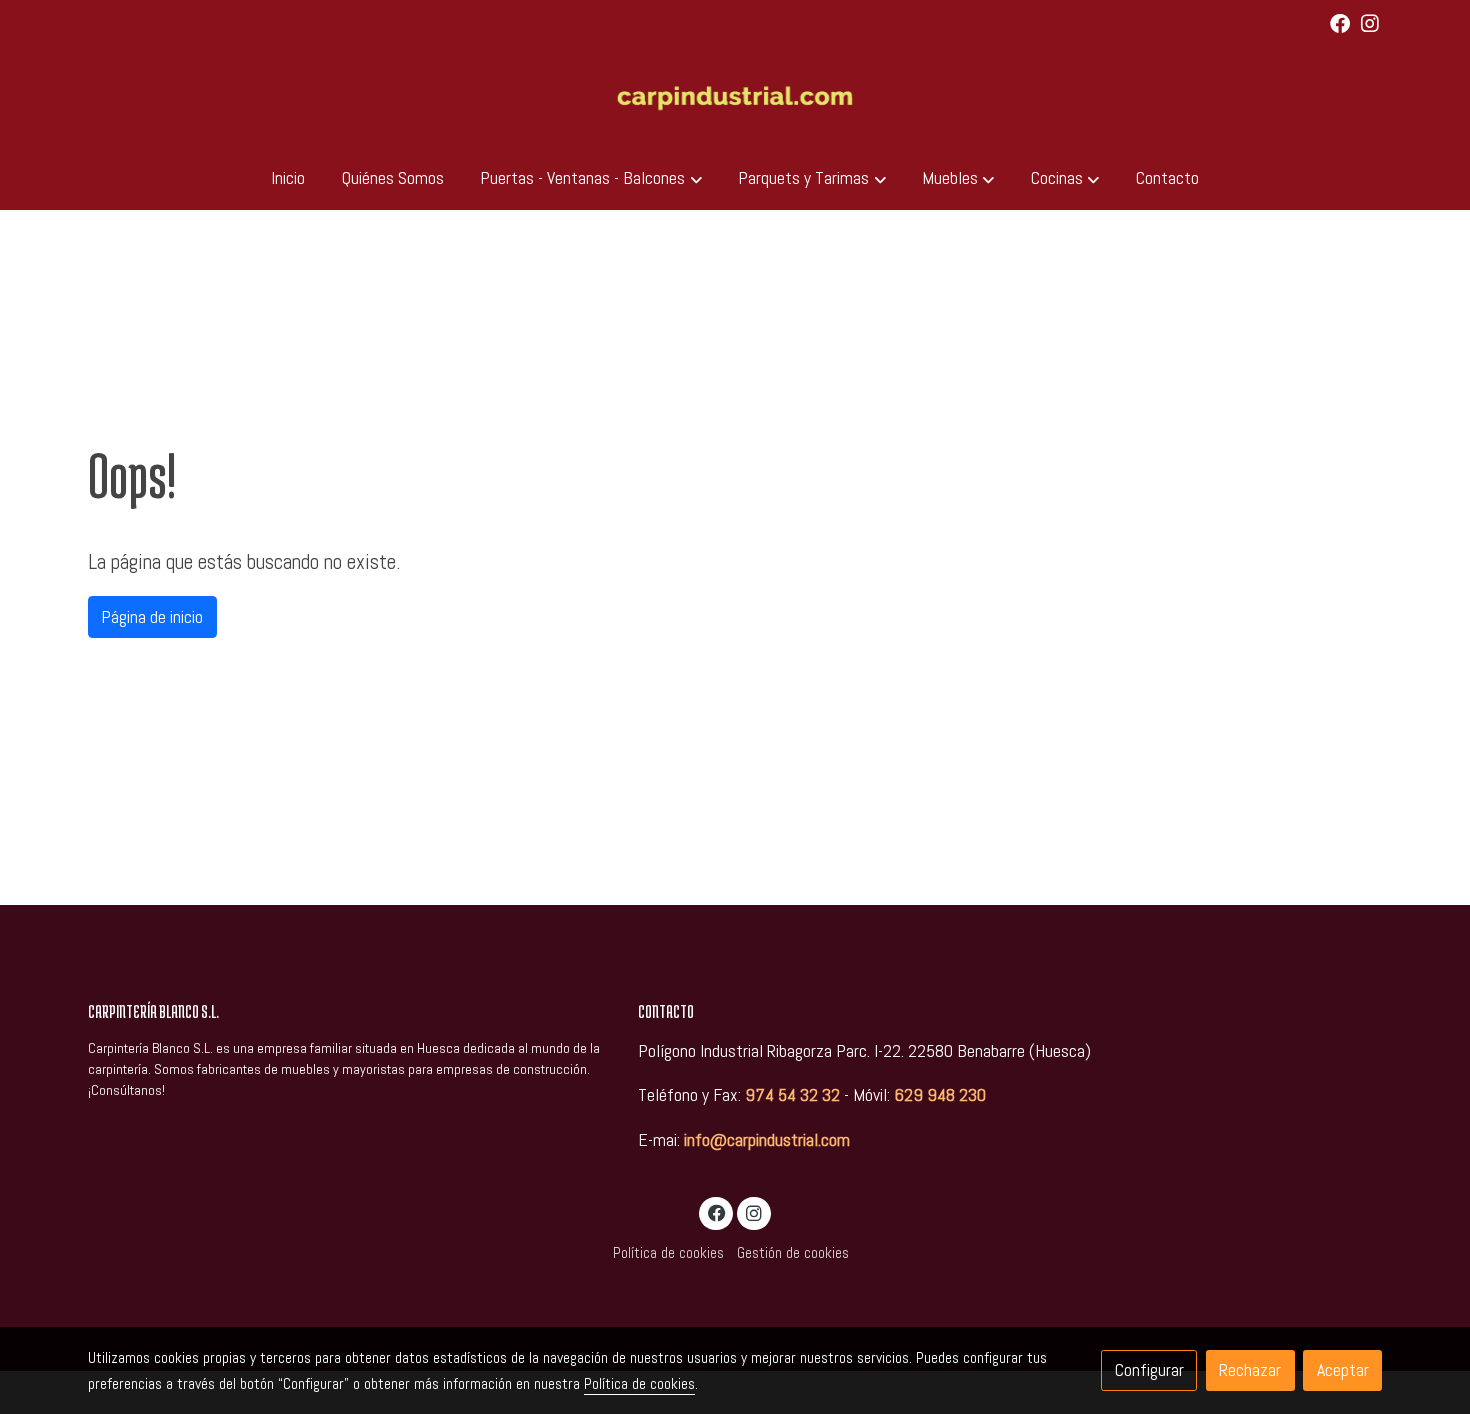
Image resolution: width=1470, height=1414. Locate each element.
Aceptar (1343, 1370)
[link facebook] (1340, 22)
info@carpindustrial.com (767, 1140)
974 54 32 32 (792, 1095)
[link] (735, 97)
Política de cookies (668, 1253)
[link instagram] (1370, 22)
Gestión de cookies (793, 1253)
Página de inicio (152, 617)
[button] (591, 178)
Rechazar (1250, 1370)
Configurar (1149, 1370)
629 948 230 (940, 1095)
